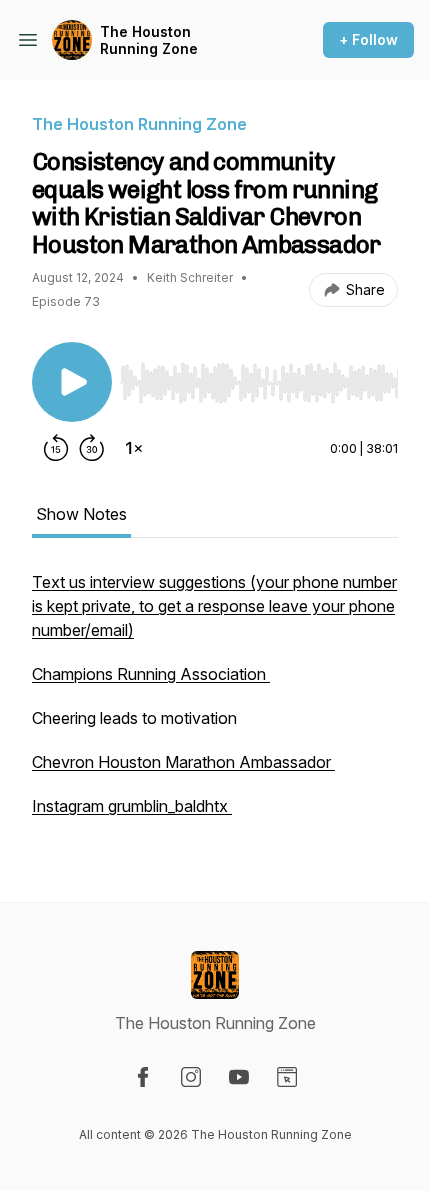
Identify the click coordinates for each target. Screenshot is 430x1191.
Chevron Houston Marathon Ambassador (183, 762)
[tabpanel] (215, 704)
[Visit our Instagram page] (191, 1077)
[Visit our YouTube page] (239, 1077)
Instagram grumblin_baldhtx (132, 806)
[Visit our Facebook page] (143, 1077)
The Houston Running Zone (149, 40)
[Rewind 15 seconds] (56, 448)
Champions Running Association (151, 674)
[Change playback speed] (134, 448)
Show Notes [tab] (81, 514)
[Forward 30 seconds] (92, 448)
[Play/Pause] (72, 382)
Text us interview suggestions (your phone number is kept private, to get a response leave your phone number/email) (214, 606)
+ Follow (368, 39)
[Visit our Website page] (287, 1077)
